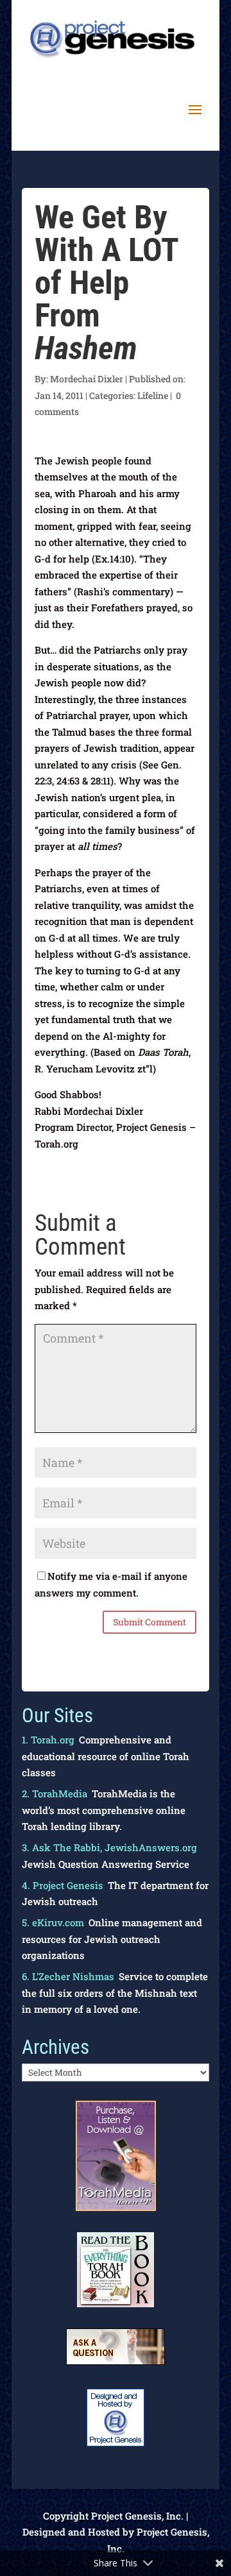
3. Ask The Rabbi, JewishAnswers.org (109, 1847)
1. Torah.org (48, 1740)
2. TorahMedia (55, 1793)
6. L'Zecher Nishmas (68, 1976)
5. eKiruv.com (53, 1922)
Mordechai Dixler (87, 379)
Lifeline (153, 395)
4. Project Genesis (63, 1885)
